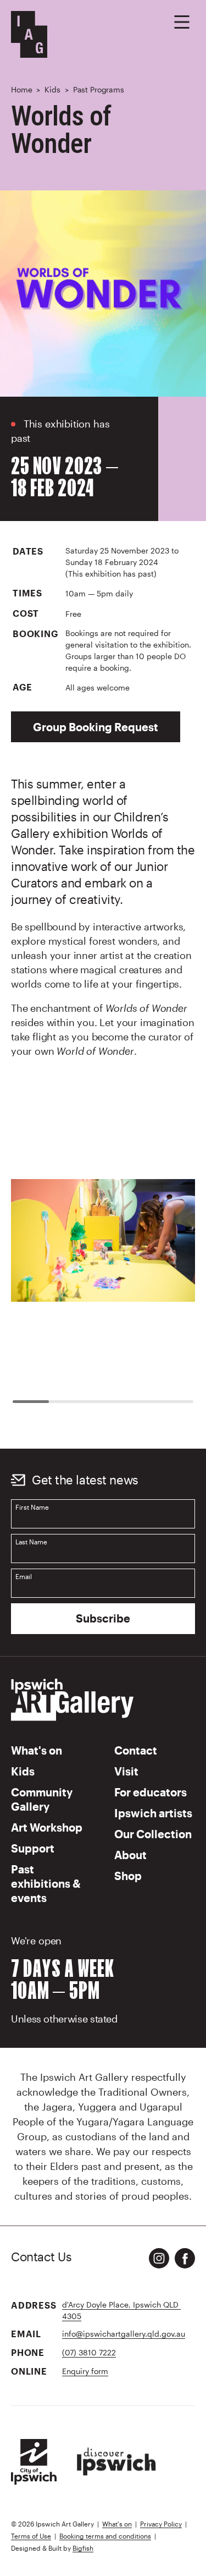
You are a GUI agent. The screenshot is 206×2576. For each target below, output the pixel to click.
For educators (151, 1792)
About (130, 1855)
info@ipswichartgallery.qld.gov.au (124, 2334)
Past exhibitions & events (46, 1883)
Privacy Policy (161, 2524)
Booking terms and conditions (105, 2536)
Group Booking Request (96, 727)
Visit (126, 1771)
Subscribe (103, 1618)
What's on (37, 1750)
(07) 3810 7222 (89, 2352)
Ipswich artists (153, 1813)
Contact (136, 1750)
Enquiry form (85, 2371)
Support (33, 1848)
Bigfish (83, 2548)
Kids (52, 89)
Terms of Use (31, 2536)
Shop (128, 1876)
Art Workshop (47, 1827)
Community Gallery (42, 1799)
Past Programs (99, 89)
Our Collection (153, 1834)
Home (21, 89)
